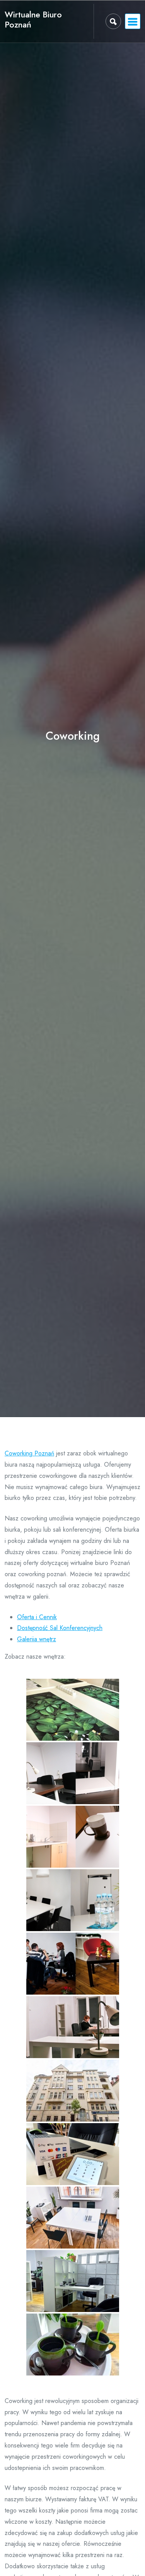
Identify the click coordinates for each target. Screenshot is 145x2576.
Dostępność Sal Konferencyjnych (60, 1628)
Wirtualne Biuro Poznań (33, 20)
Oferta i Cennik (37, 1617)
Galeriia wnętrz (37, 1639)
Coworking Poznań (29, 1453)
